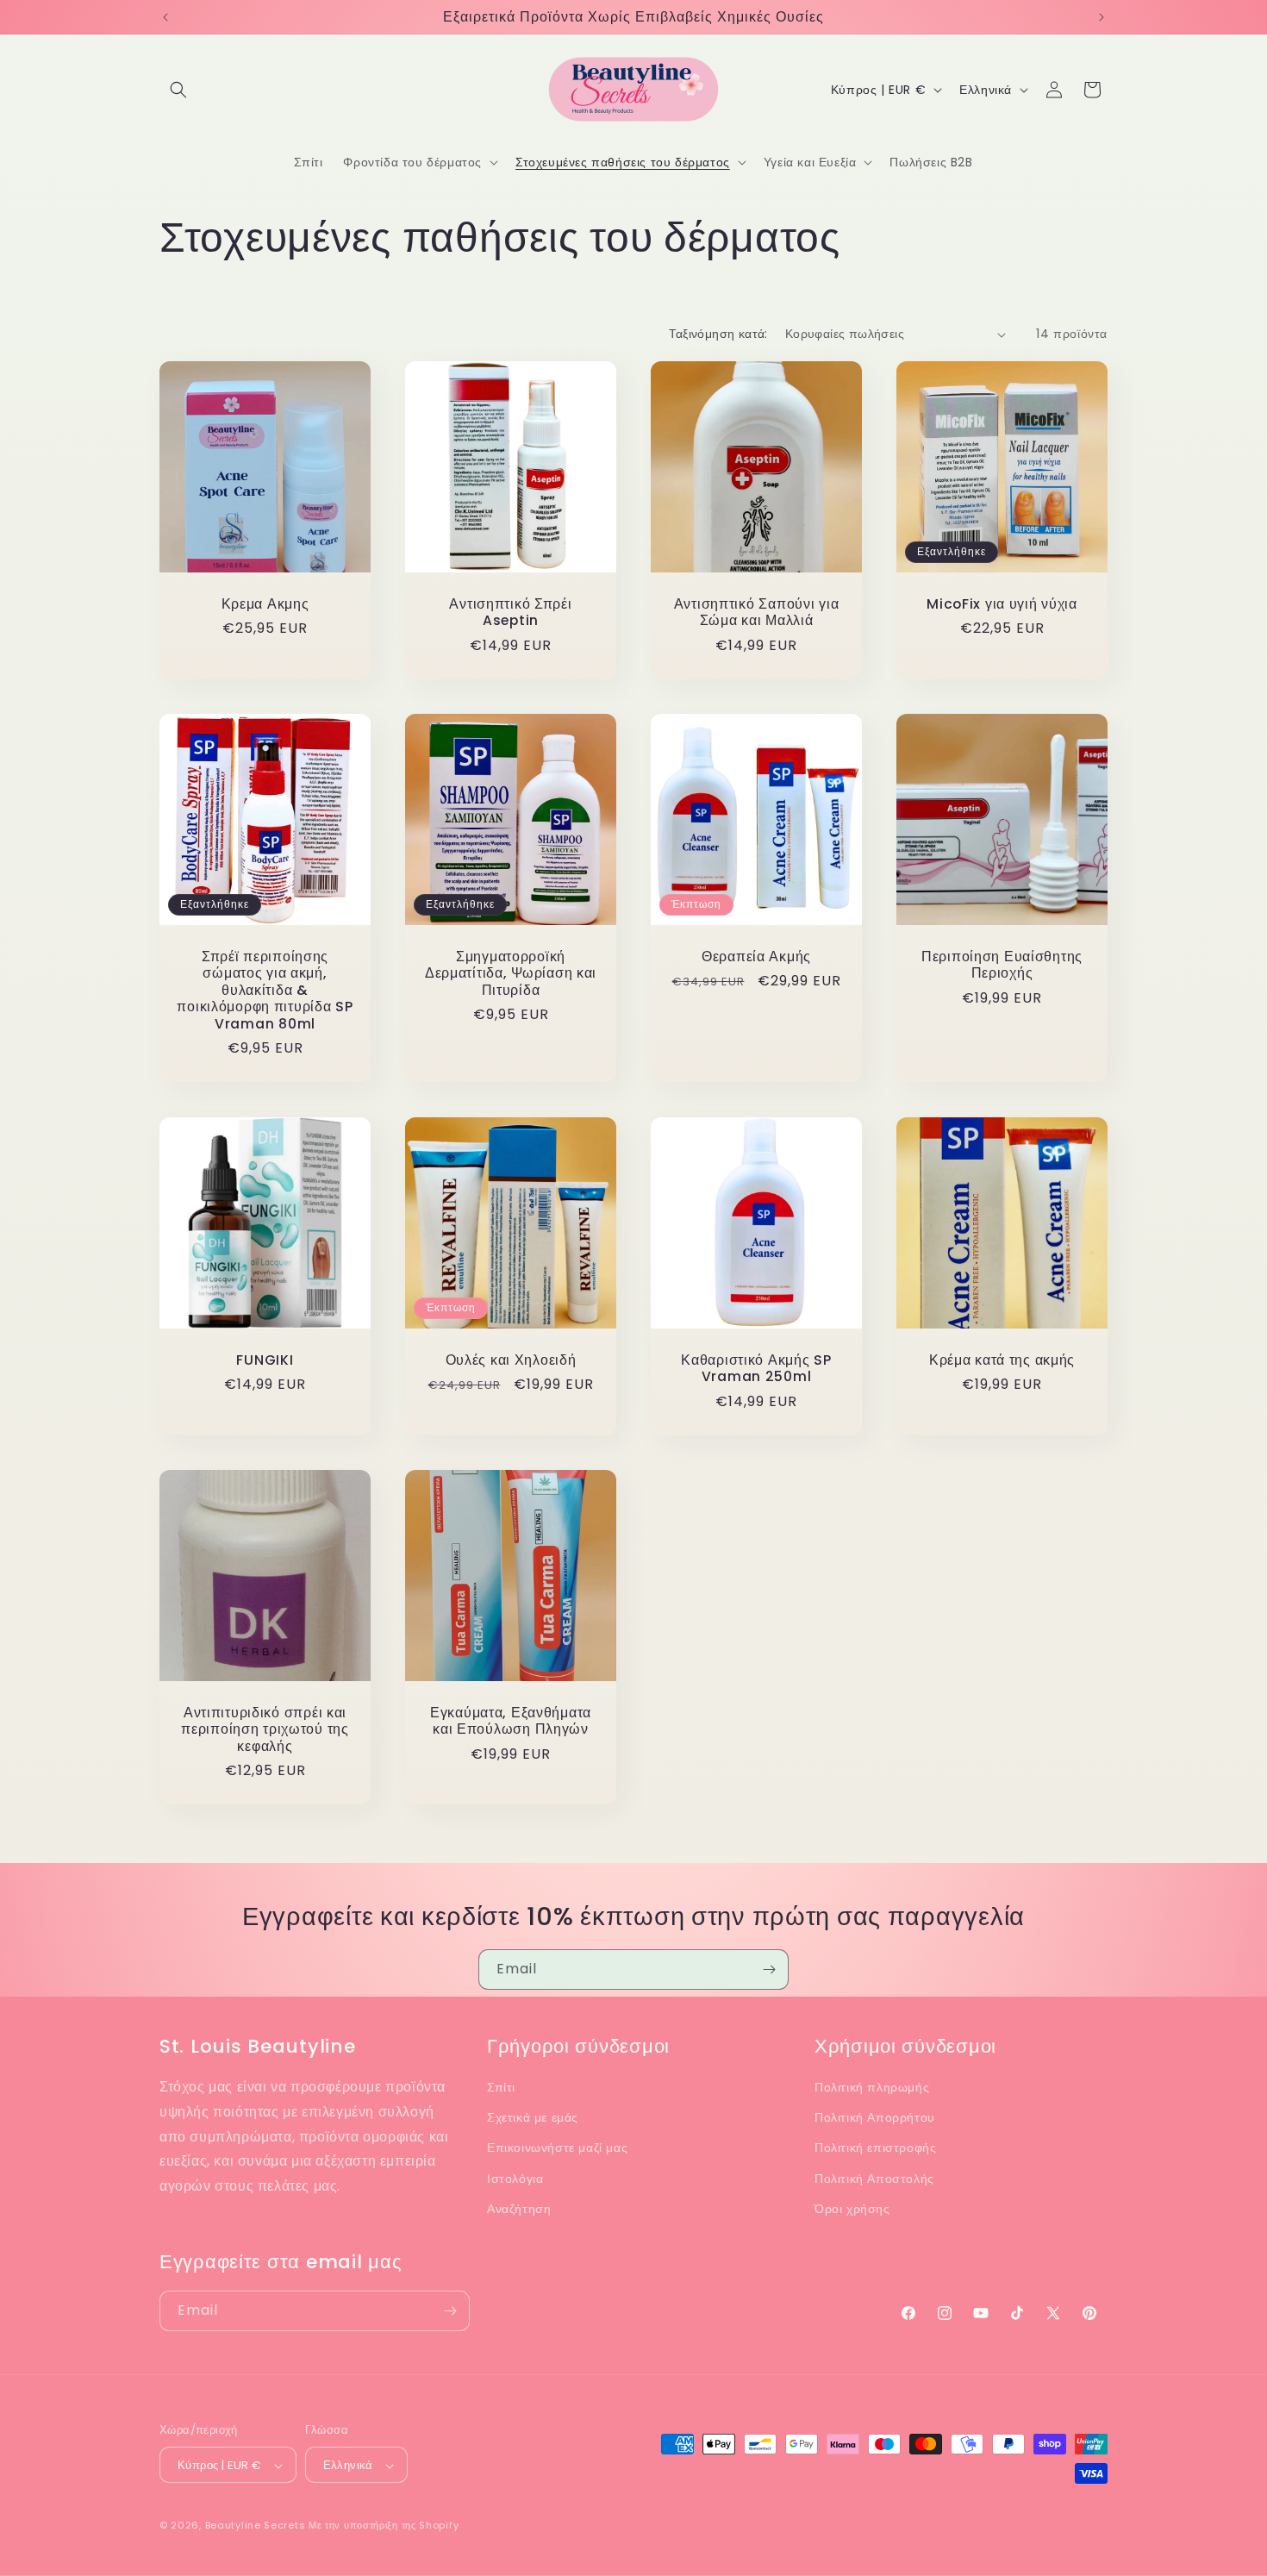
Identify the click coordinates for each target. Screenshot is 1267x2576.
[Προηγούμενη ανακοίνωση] (165, 17)
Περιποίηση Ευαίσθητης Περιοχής (1002, 965)
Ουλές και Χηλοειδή (511, 1360)
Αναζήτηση (519, 2209)
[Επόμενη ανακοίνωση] (1102, 17)
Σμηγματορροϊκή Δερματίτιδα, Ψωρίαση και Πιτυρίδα (511, 973)
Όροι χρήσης (852, 2209)
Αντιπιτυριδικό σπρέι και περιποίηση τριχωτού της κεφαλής (265, 1729)
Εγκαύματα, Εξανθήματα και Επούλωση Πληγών (511, 1721)
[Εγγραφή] (769, 1970)
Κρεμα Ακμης (265, 604)
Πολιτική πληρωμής (872, 2087)
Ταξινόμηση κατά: (718, 334)
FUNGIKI (265, 1360)
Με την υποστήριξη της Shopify (384, 2526)
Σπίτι (501, 2087)
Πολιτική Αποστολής (874, 2179)
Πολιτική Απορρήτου (875, 2117)
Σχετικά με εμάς (533, 2117)
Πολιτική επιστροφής (875, 2148)
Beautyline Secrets (256, 2526)
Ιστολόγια (515, 2179)
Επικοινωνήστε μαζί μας (557, 2148)
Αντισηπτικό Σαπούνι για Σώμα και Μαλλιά (757, 613)
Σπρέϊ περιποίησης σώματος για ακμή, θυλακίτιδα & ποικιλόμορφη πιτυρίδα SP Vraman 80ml (265, 990)
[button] (178, 90)
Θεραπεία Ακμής (756, 957)
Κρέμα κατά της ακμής (1002, 1360)
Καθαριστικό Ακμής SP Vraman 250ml (756, 1369)
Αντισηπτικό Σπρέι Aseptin (510, 613)
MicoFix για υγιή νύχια (1002, 604)
